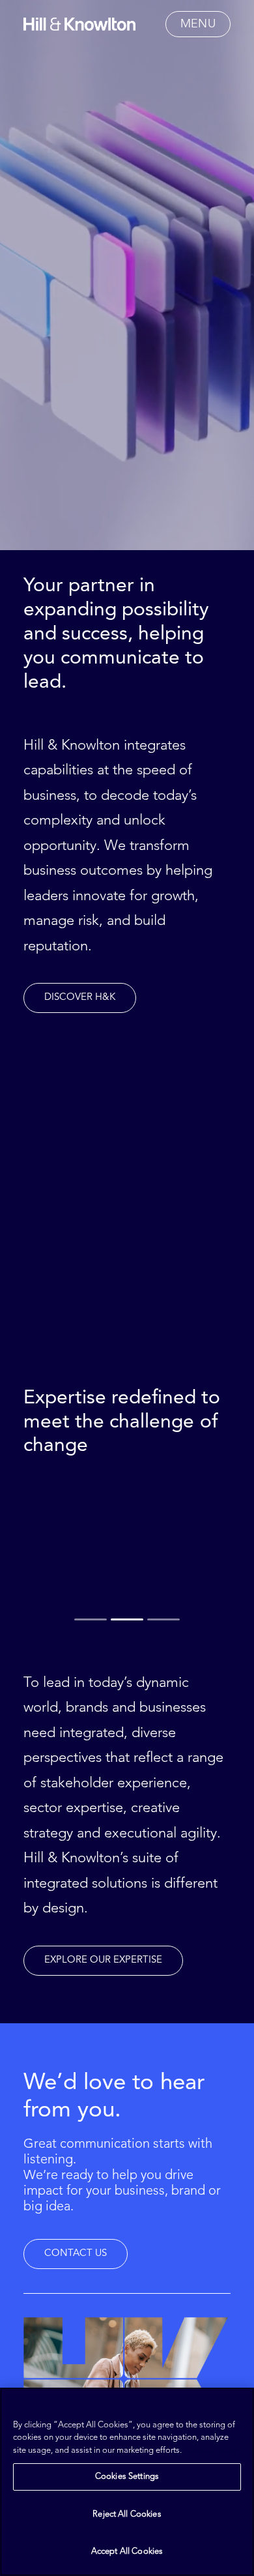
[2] (127, 1620)
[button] (198, 24)
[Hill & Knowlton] (79, 24)
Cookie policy (212, 2451)
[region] (127, 2482)
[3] (162, 1620)
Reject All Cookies (127, 2514)
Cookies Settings (127, 2477)
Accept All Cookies (127, 2552)
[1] (92, 1620)
